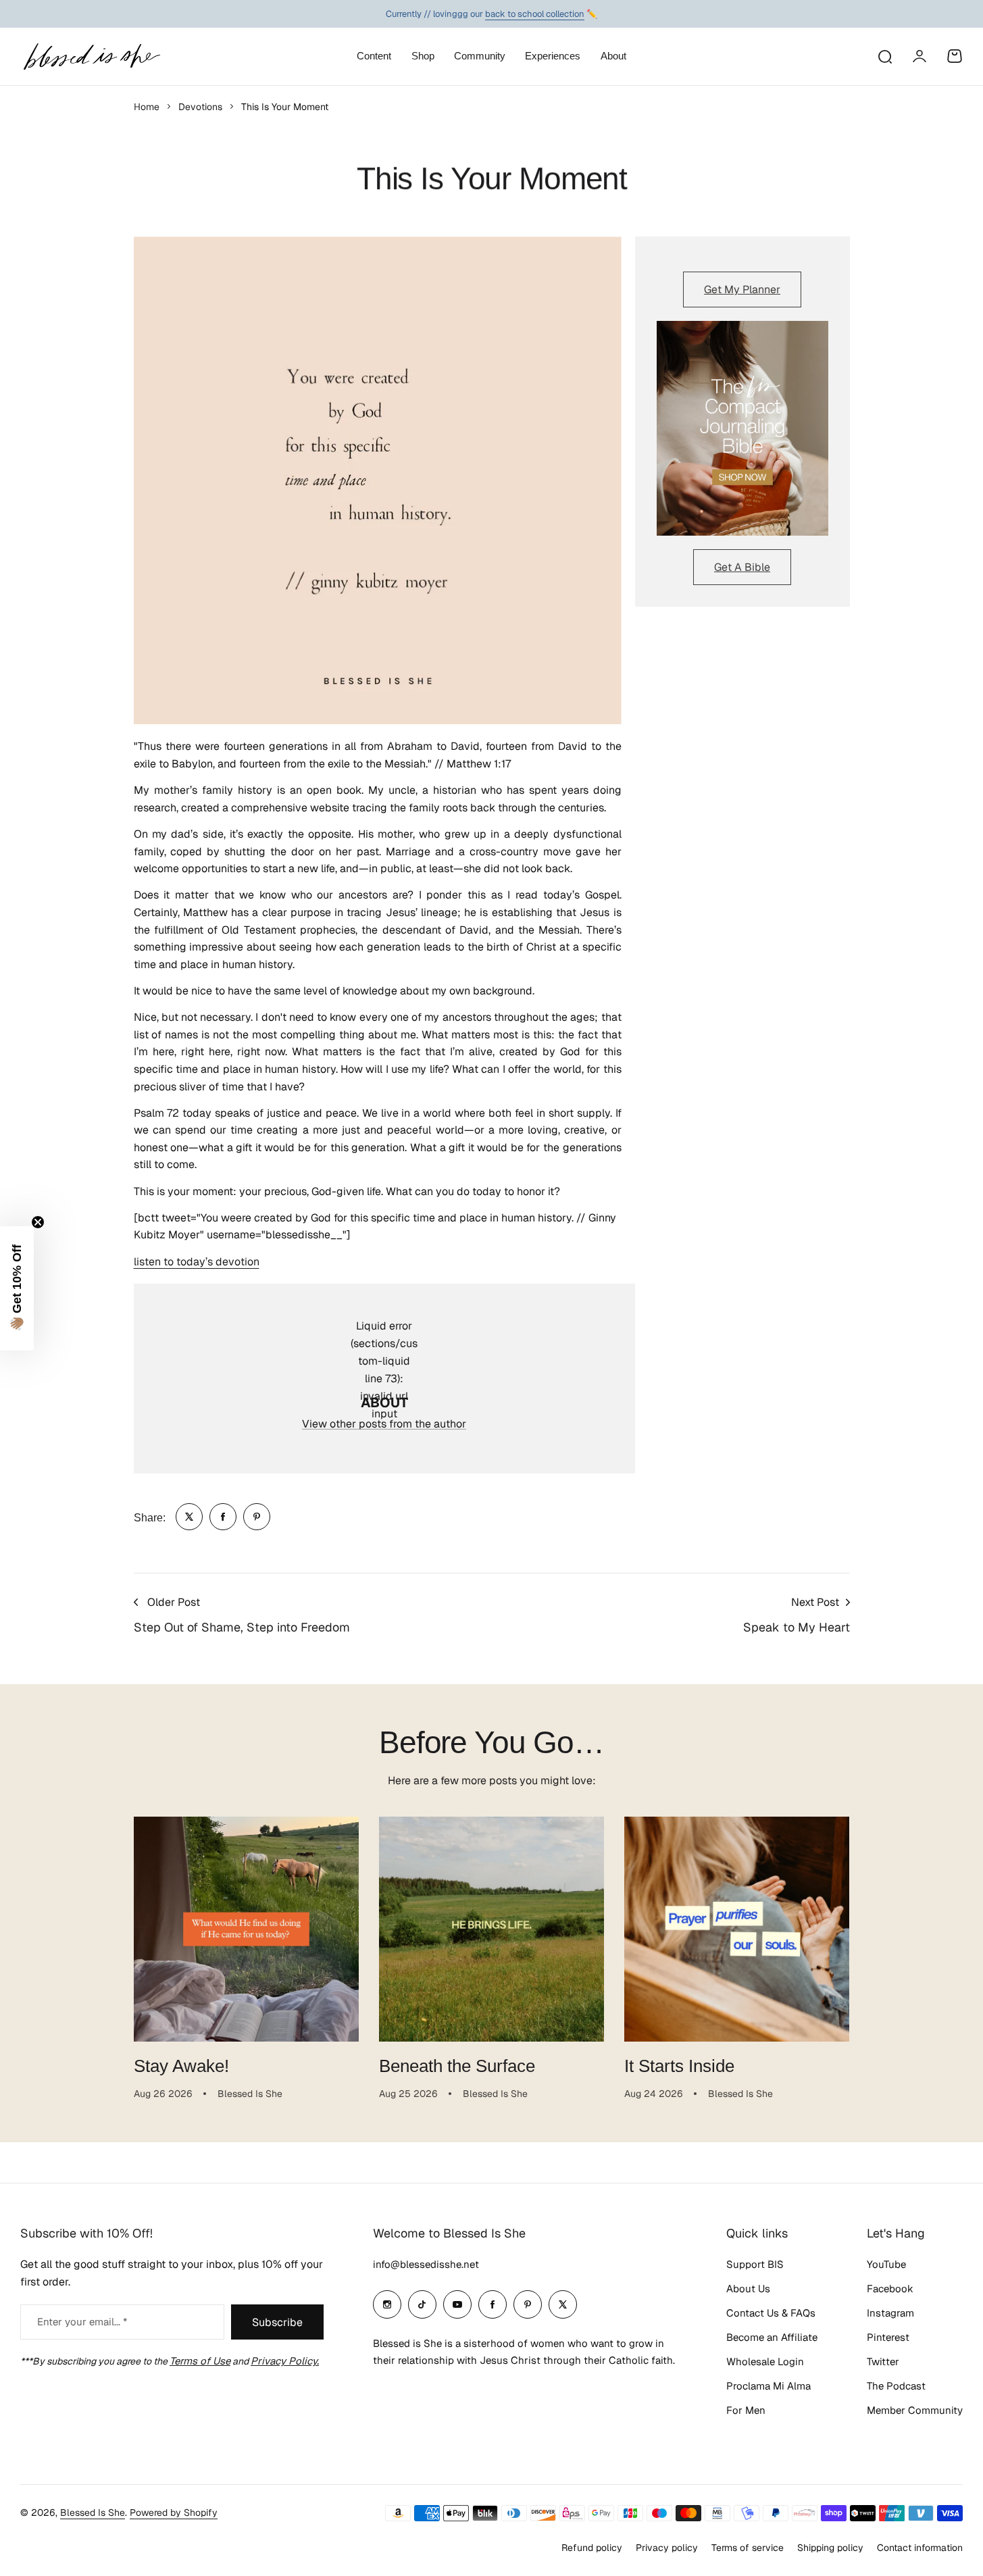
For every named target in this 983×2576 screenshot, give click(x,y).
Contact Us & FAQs (771, 2313)
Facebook (890, 2289)
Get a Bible (742, 567)
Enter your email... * (82, 2322)
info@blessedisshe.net (426, 2264)
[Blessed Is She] (91, 56)
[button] (17, 1288)
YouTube (886, 2264)
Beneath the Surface (457, 2066)
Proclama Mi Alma (768, 2386)
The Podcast (896, 2386)
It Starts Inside (679, 2066)
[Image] (742, 428)
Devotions (200, 107)
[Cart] (955, 56)
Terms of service (748, 2548)
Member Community (915, 2410)
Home (147, 107)
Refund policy (592, 2548)
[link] (189, 1517)
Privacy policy (667, 2548)
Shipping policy (830, 2548)
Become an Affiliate (772, 2337)
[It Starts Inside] (737, 1929)
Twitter (883, 2362)
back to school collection (535, 14)
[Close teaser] (38, 1222)
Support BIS (755, 2264)
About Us (748, 2289)
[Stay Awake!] (246, 1929)
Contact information (920, 2548)
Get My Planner (742, 289)
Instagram (890, 2313)
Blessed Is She (93, 2512)
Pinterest (888, 2337)
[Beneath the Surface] (492, 1929)
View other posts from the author (384, 1424)
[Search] (884, 56)
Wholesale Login (765, 2362)
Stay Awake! (181, 2066)
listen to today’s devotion (197, 1262)
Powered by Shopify (174, 2512)
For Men (746, 2410)
